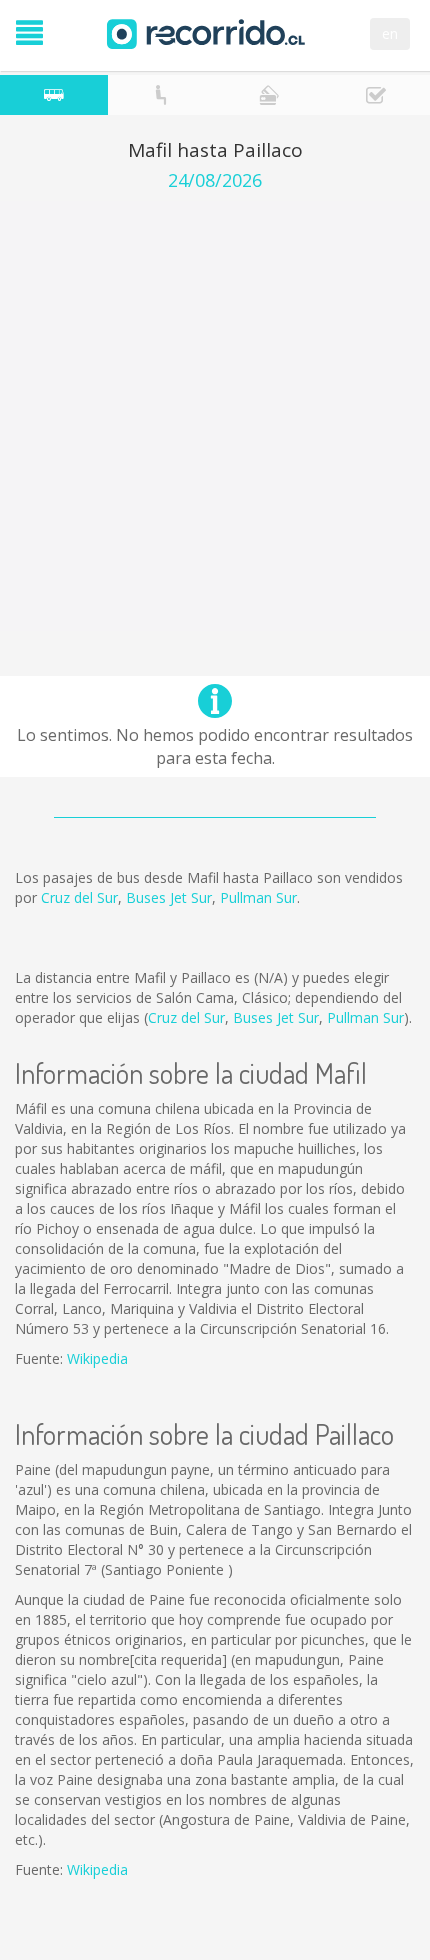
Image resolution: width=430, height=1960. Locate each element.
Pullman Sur (258, 897)
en (390, 33)
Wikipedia (97, 1358)
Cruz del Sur (79, 897)
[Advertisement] (215, 416)
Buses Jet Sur (169, 897)
